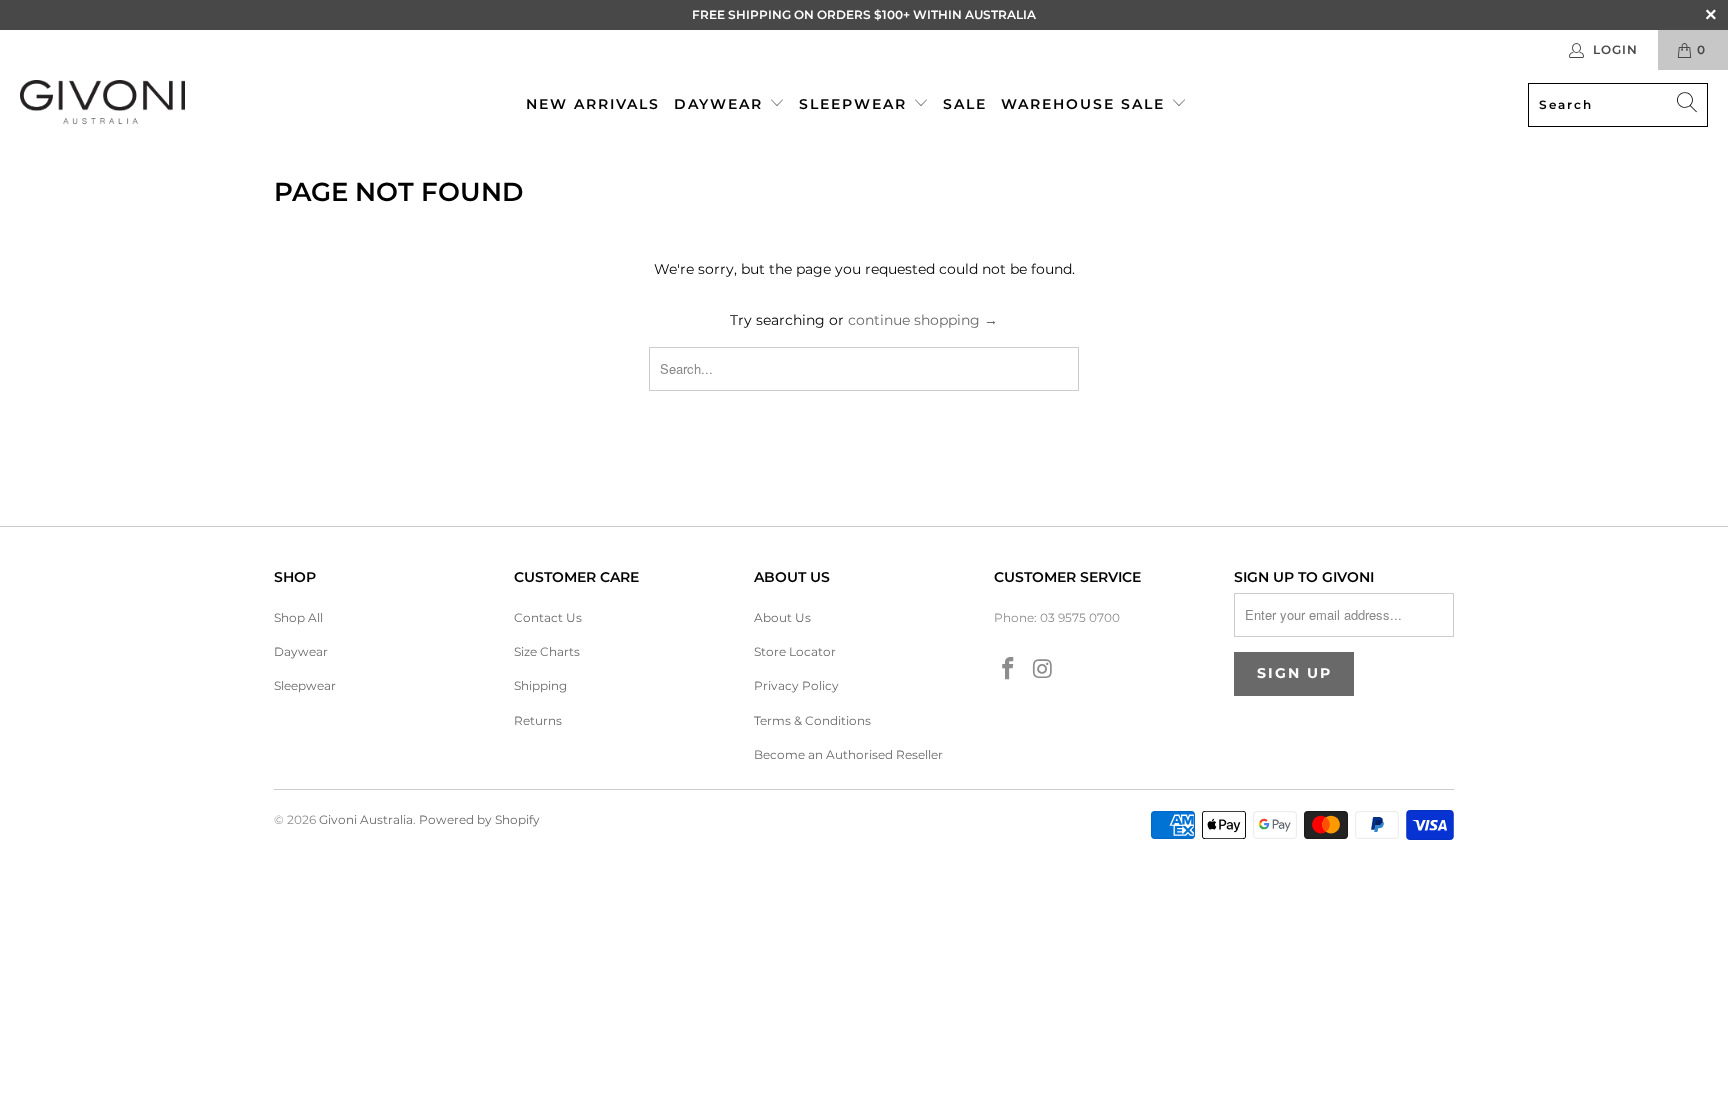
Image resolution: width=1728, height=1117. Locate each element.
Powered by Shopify (479, 819)
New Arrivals (593, 104)
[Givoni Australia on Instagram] (1044, 670)
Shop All (298, 617)
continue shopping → (923, 320)
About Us (782, 617)
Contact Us (548, 617)
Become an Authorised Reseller (848, 754)
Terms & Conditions (812, 720)
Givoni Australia (366, 819)
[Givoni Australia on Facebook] (1009, 670)
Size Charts (547, 651)
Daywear (721, 104)
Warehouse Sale (1086, 104)
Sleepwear (856, 104)
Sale (965, 104)
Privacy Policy (796, 685)
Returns (538, 720)
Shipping (540, 685)
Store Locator (795, 651)
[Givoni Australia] (102, 104)
